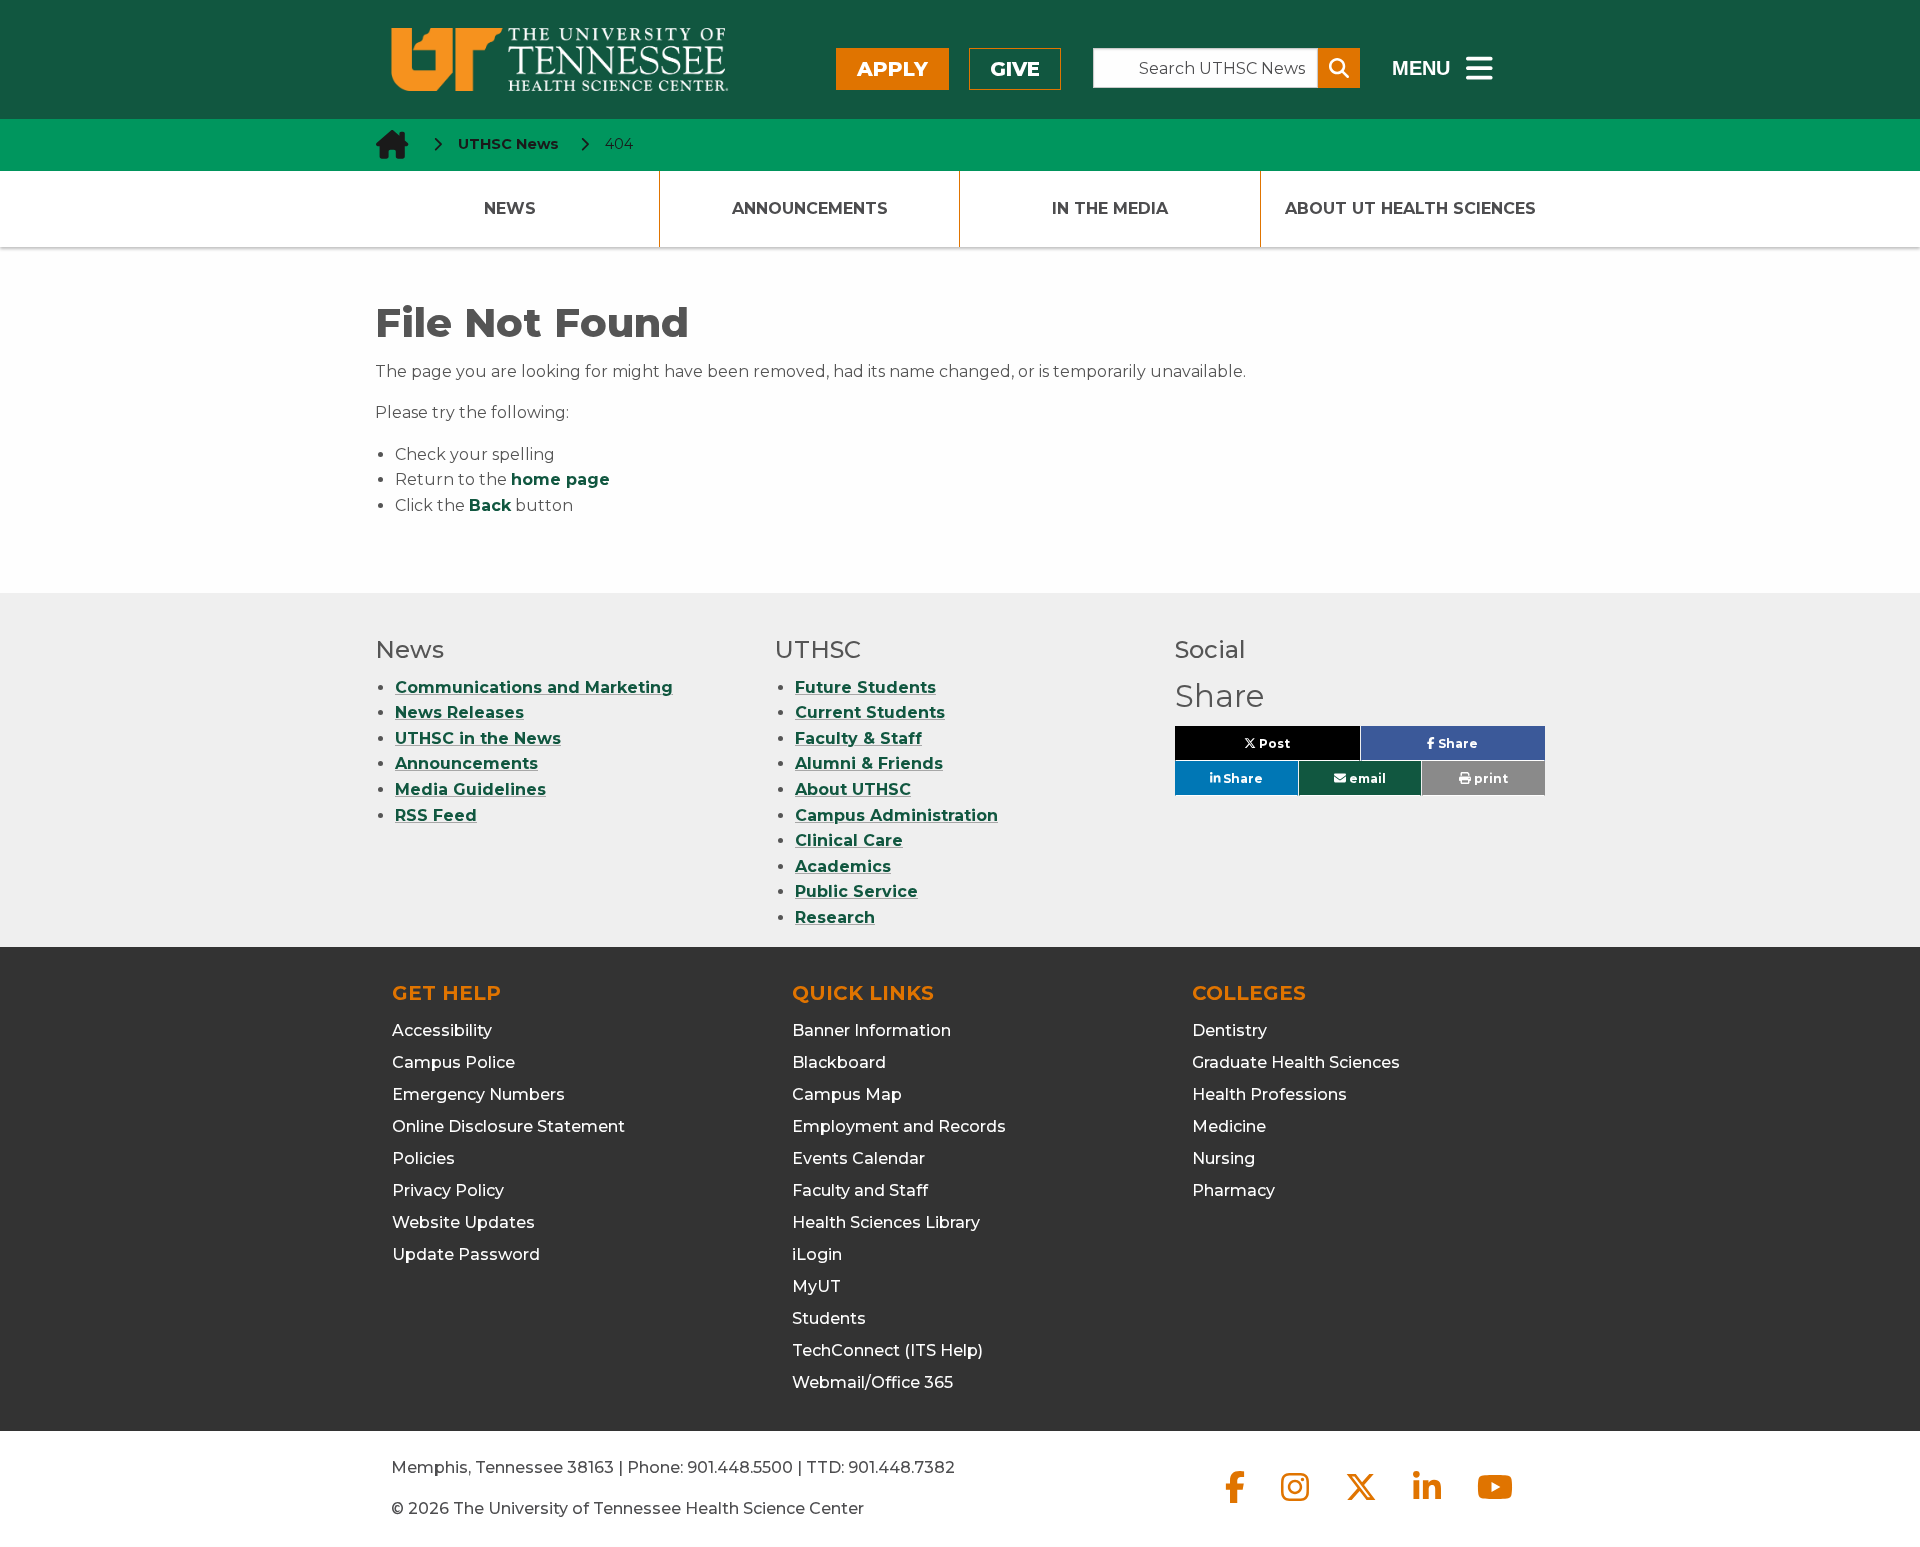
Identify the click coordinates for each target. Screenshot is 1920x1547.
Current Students (870, 712)
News (510, 208)
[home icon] (386, 144)
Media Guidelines (470, 789)
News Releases (459, 712)
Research (835, 917)
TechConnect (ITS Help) (887, 1350)
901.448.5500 (740, 1467)
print (1489, 778)
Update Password (466, 1254)
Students (829, 1318)
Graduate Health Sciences (1296, 1062)
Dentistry (1229, 1030)
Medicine (1229, 1126)
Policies (423, 1158)
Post (1297, 748)
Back (490, 505)
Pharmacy (1233, 1190)
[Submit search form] (1339, 68)
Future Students (865, 687)
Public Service (856, 891)
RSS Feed (436, 815)
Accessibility (442, 1030)
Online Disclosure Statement (508, 1126)
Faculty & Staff (858, 738)
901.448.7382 (901, 1467)
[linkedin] (1429, 1503)
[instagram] (1297, 1503)
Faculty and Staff (860, 1190)
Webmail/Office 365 (872, 1382)
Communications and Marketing (534, 687)
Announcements (810, 208)
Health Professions (1269, 1094)
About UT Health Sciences (1410, 208)
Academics (843, 866)
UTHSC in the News (478, 738)
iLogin (817, 1254)
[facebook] (1237, 1503)
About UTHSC (853, 789)
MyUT (816, 1286)
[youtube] (1495, 1503)
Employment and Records (899, 1126)
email (1366, 778)
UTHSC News (508, 144)
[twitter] (1363, 1503)
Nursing (1223, 1158)
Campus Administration (896, 815)
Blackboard (839, 1062)
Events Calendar (858, 1158)
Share (1489, 748)
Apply (892, 69)
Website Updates (463, 1222)
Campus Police (453, 1062)
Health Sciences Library (886, 1222)
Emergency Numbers (478, 1094)
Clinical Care (849, 840)
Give (1015, 69)
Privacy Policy (448, 1190)
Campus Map (847, 1094)
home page (560, 479)
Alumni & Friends (869, 763)
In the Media (1110, 208)
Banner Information (871, 1030)
